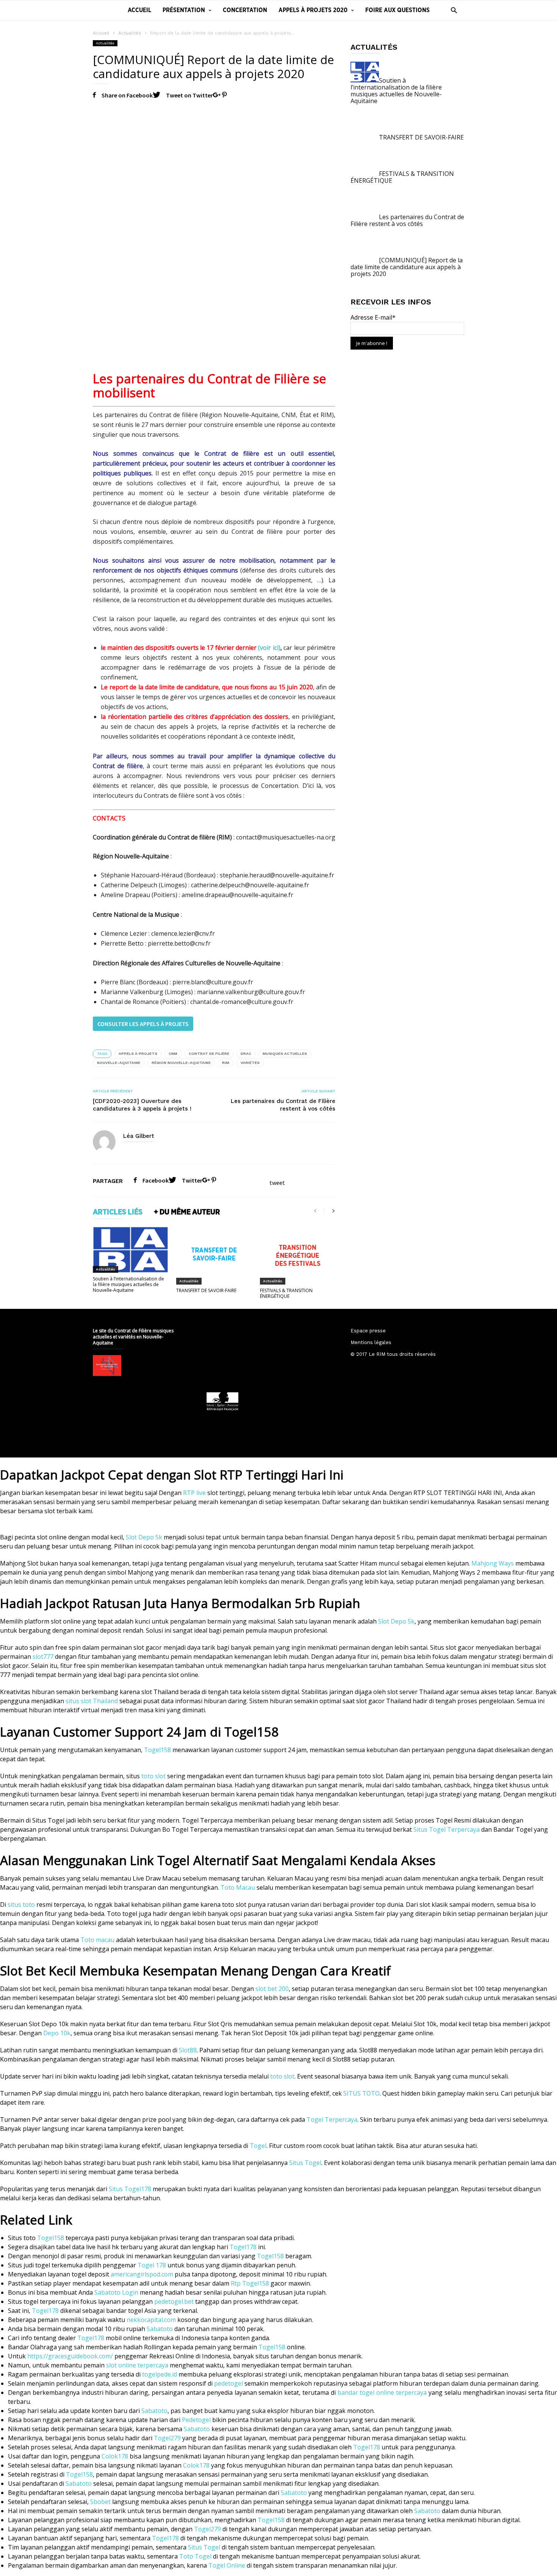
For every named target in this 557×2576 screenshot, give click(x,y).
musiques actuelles (285, 1053)
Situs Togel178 (130, 2189)
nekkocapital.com (151, 2320)
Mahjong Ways (493, 1563)
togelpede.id (160, 2374)
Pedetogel (196, 2420)
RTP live (194, 1493)
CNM (173, 1053)
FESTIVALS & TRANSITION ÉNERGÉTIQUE (286, 1293)
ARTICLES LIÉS (118, 1212)
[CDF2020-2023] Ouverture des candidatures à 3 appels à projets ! (142, 1105)
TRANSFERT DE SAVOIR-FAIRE (206, 1290)
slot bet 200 (272, 1989)
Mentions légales (371, 1342)
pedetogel (228, 2383)
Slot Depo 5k (144, 1537)
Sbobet (100, 2502)
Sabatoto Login (116, 2292)
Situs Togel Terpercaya (447, 1829)
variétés (250, 1063)
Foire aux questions (397, 10)
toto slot (153, 1776)
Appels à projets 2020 (313, 10)
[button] (452, 10)
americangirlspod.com (142, 2274)
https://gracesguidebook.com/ (70, 2356)
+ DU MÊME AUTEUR (187, 1212)
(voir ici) (269, 648)
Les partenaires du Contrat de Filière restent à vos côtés (283, 1105)
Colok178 (115, 2456)
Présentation (184, 10)
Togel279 (167, 2438)
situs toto (21, 1905)
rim (226, 1063)
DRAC (246, 1053)
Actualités (130, 33)
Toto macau (97, 1940)
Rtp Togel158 (250, 2283)
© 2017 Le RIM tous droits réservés (393, 1354)
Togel (258, 2146)
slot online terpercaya (137, 2365)
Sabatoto (160, 2329)
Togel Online (227, 2565)
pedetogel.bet (174, 2301)
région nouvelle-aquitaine (181, 1063)
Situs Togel (305, 2163)
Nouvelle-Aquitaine (119, 1063)
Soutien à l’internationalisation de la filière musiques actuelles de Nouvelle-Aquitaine (128, 1284)
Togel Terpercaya (332, 2119)
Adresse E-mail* (373, 317)
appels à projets (138, 1053)
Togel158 (157, 1750)
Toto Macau (238, 1887)
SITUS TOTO (361, 2093)
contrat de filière (209, 1053)
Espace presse (368, 1331)
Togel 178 (152, 2265)
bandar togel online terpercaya (382, 2392)
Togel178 (243, 2247)
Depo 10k (57, 2033)
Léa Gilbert (139, 1136)
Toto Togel (195, 2556)
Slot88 (188, 2050)
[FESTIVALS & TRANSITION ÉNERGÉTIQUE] (298, 1255)
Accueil (139, 10)
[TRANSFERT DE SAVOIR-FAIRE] (214, 1255)
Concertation (245, 10)
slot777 (43, 1657)
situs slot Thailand (92, 1701)
